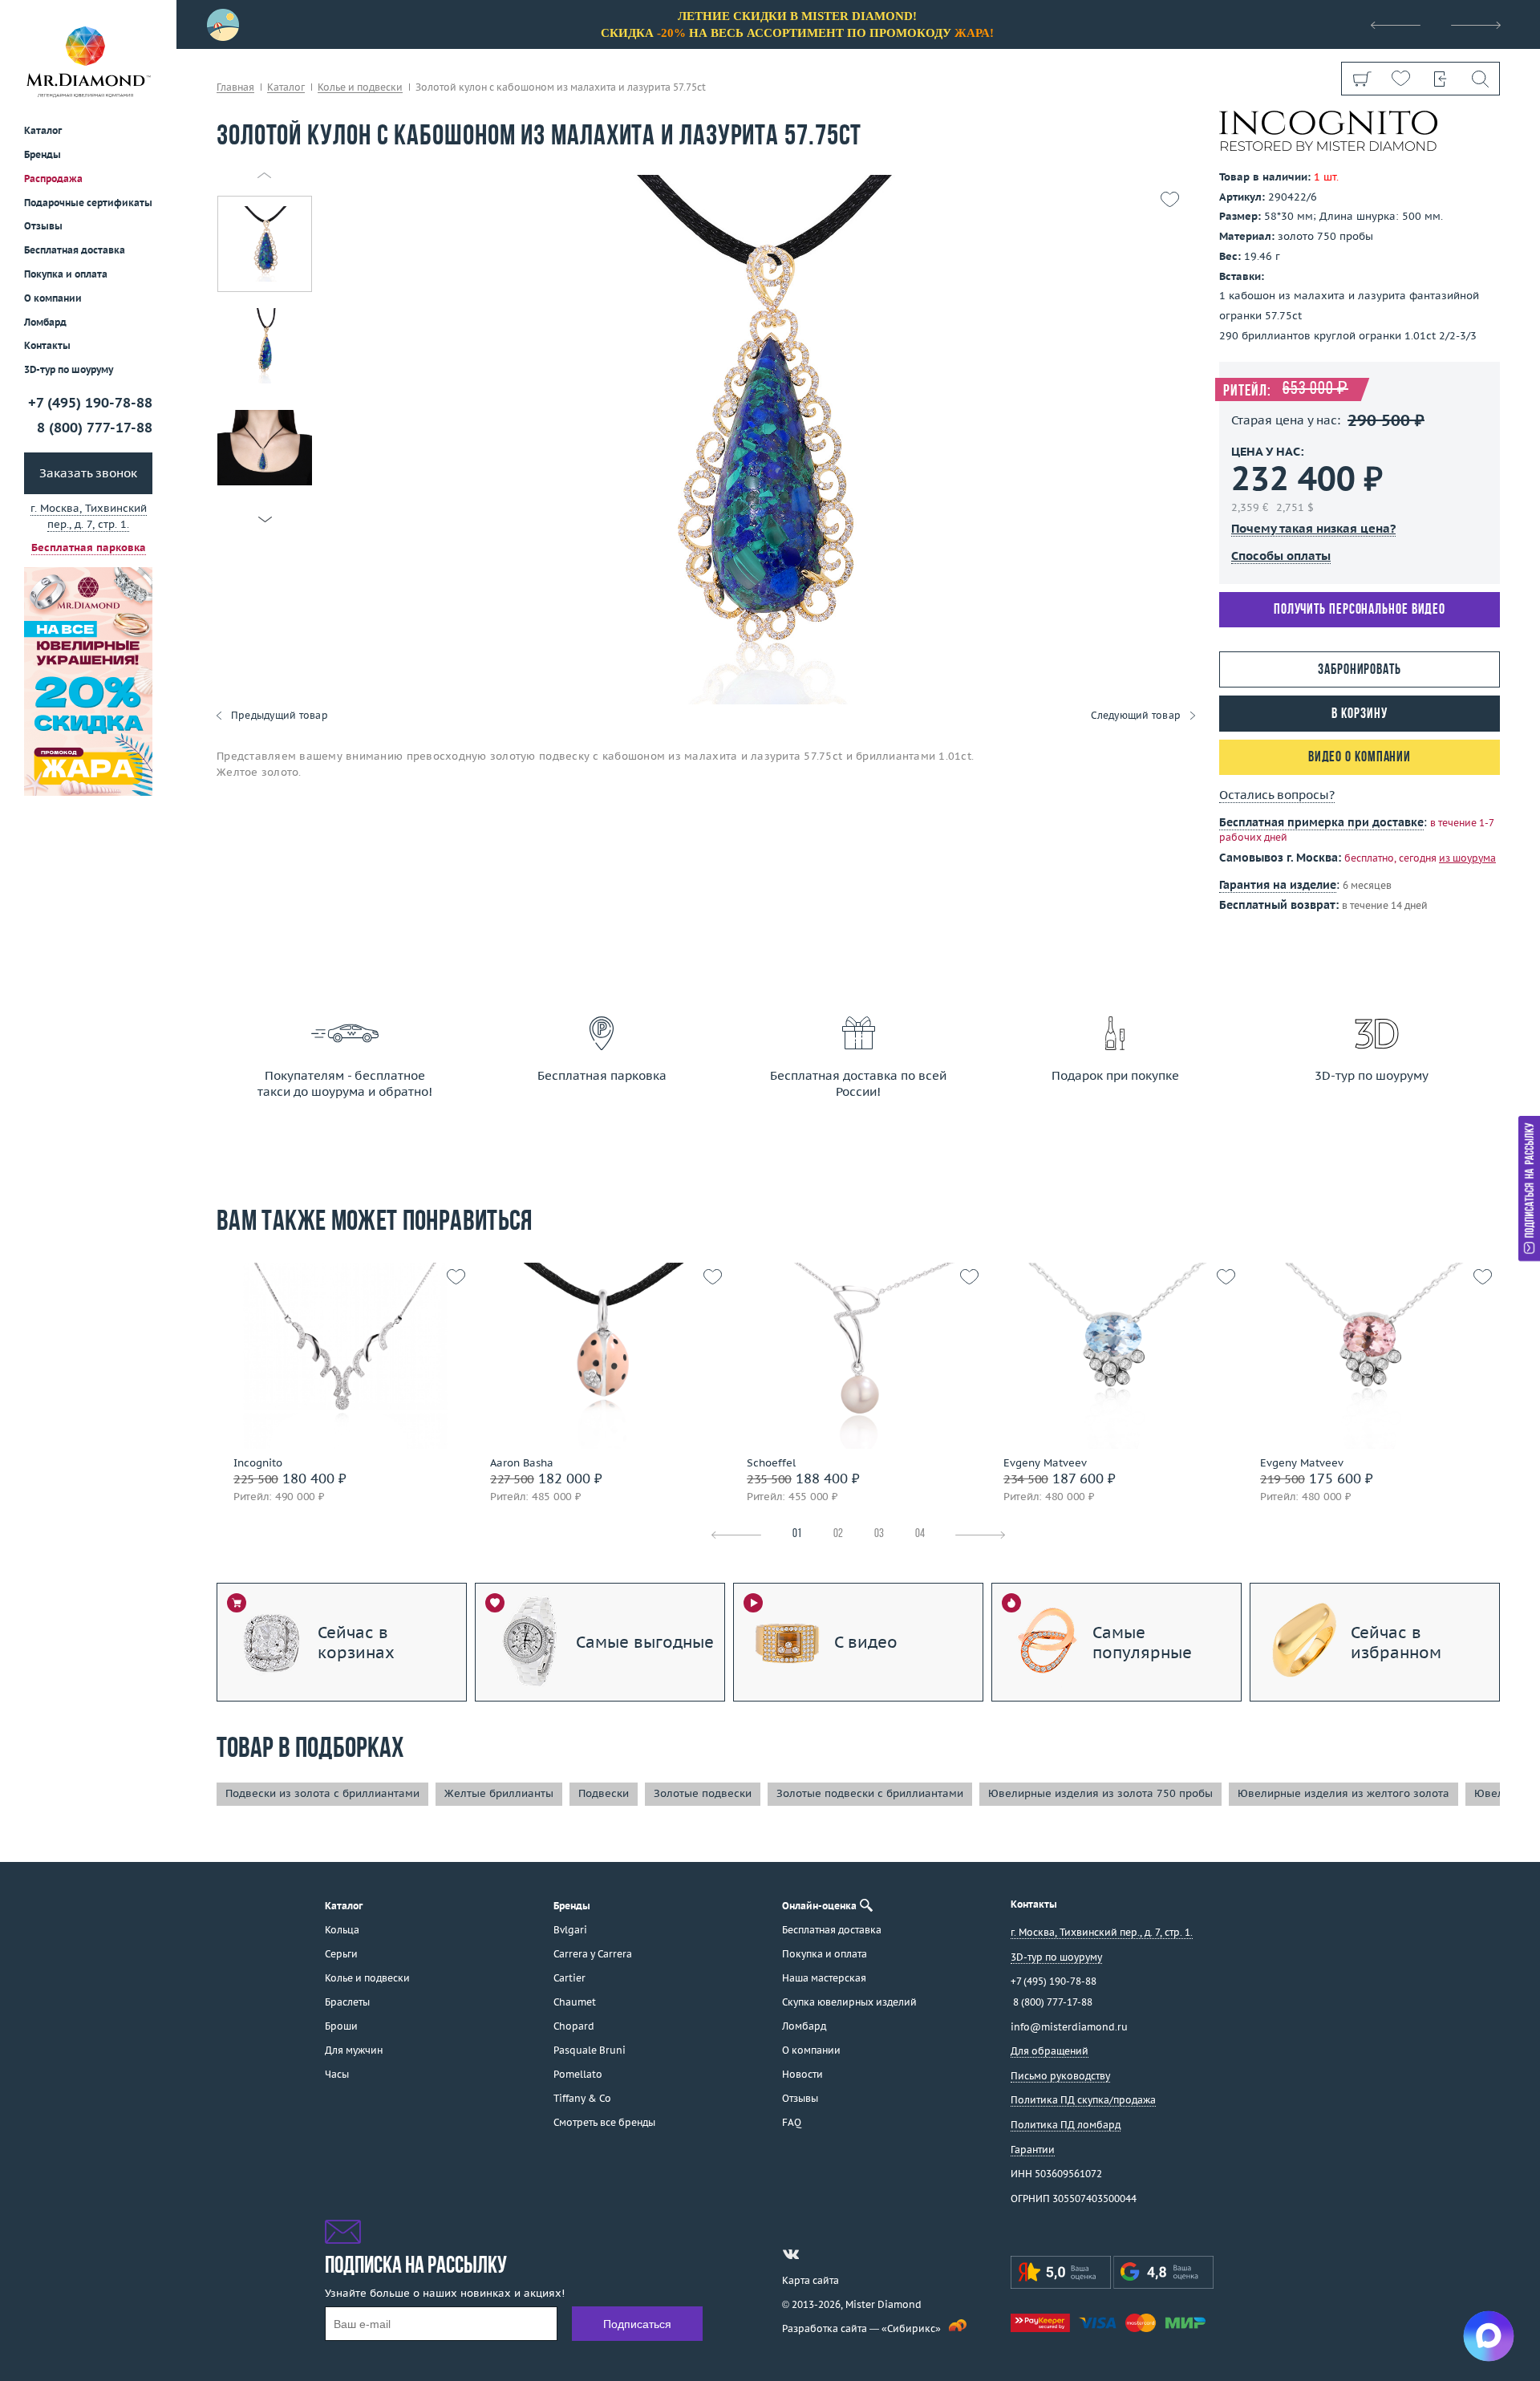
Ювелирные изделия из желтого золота (1343, 1793)
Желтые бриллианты (499, 1793)
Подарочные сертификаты (88, 203)
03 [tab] (879, 1534)
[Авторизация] (1440, 79)
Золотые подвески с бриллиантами (870, 1793)
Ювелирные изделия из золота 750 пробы (1100, 1793)
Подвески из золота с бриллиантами (322, 1793)
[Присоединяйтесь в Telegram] (820, 2254)
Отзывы (43, 227)
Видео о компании (1360, 758)
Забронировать (1360, 670)
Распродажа (53, 178)
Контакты (47, 346)
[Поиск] (1479, 79)
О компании (53, 298)
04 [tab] (920, 1534)
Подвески (604, 1793)
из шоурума (1467, 858)
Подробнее (340, 1371)
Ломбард (45, 322)
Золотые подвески (703, 1793)
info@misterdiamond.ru (1069, 2027)
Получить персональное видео (1360, 610)
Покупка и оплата (66, 275)
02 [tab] (838, 1534)
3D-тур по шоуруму (69, 370)
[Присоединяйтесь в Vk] (791, 2254)
